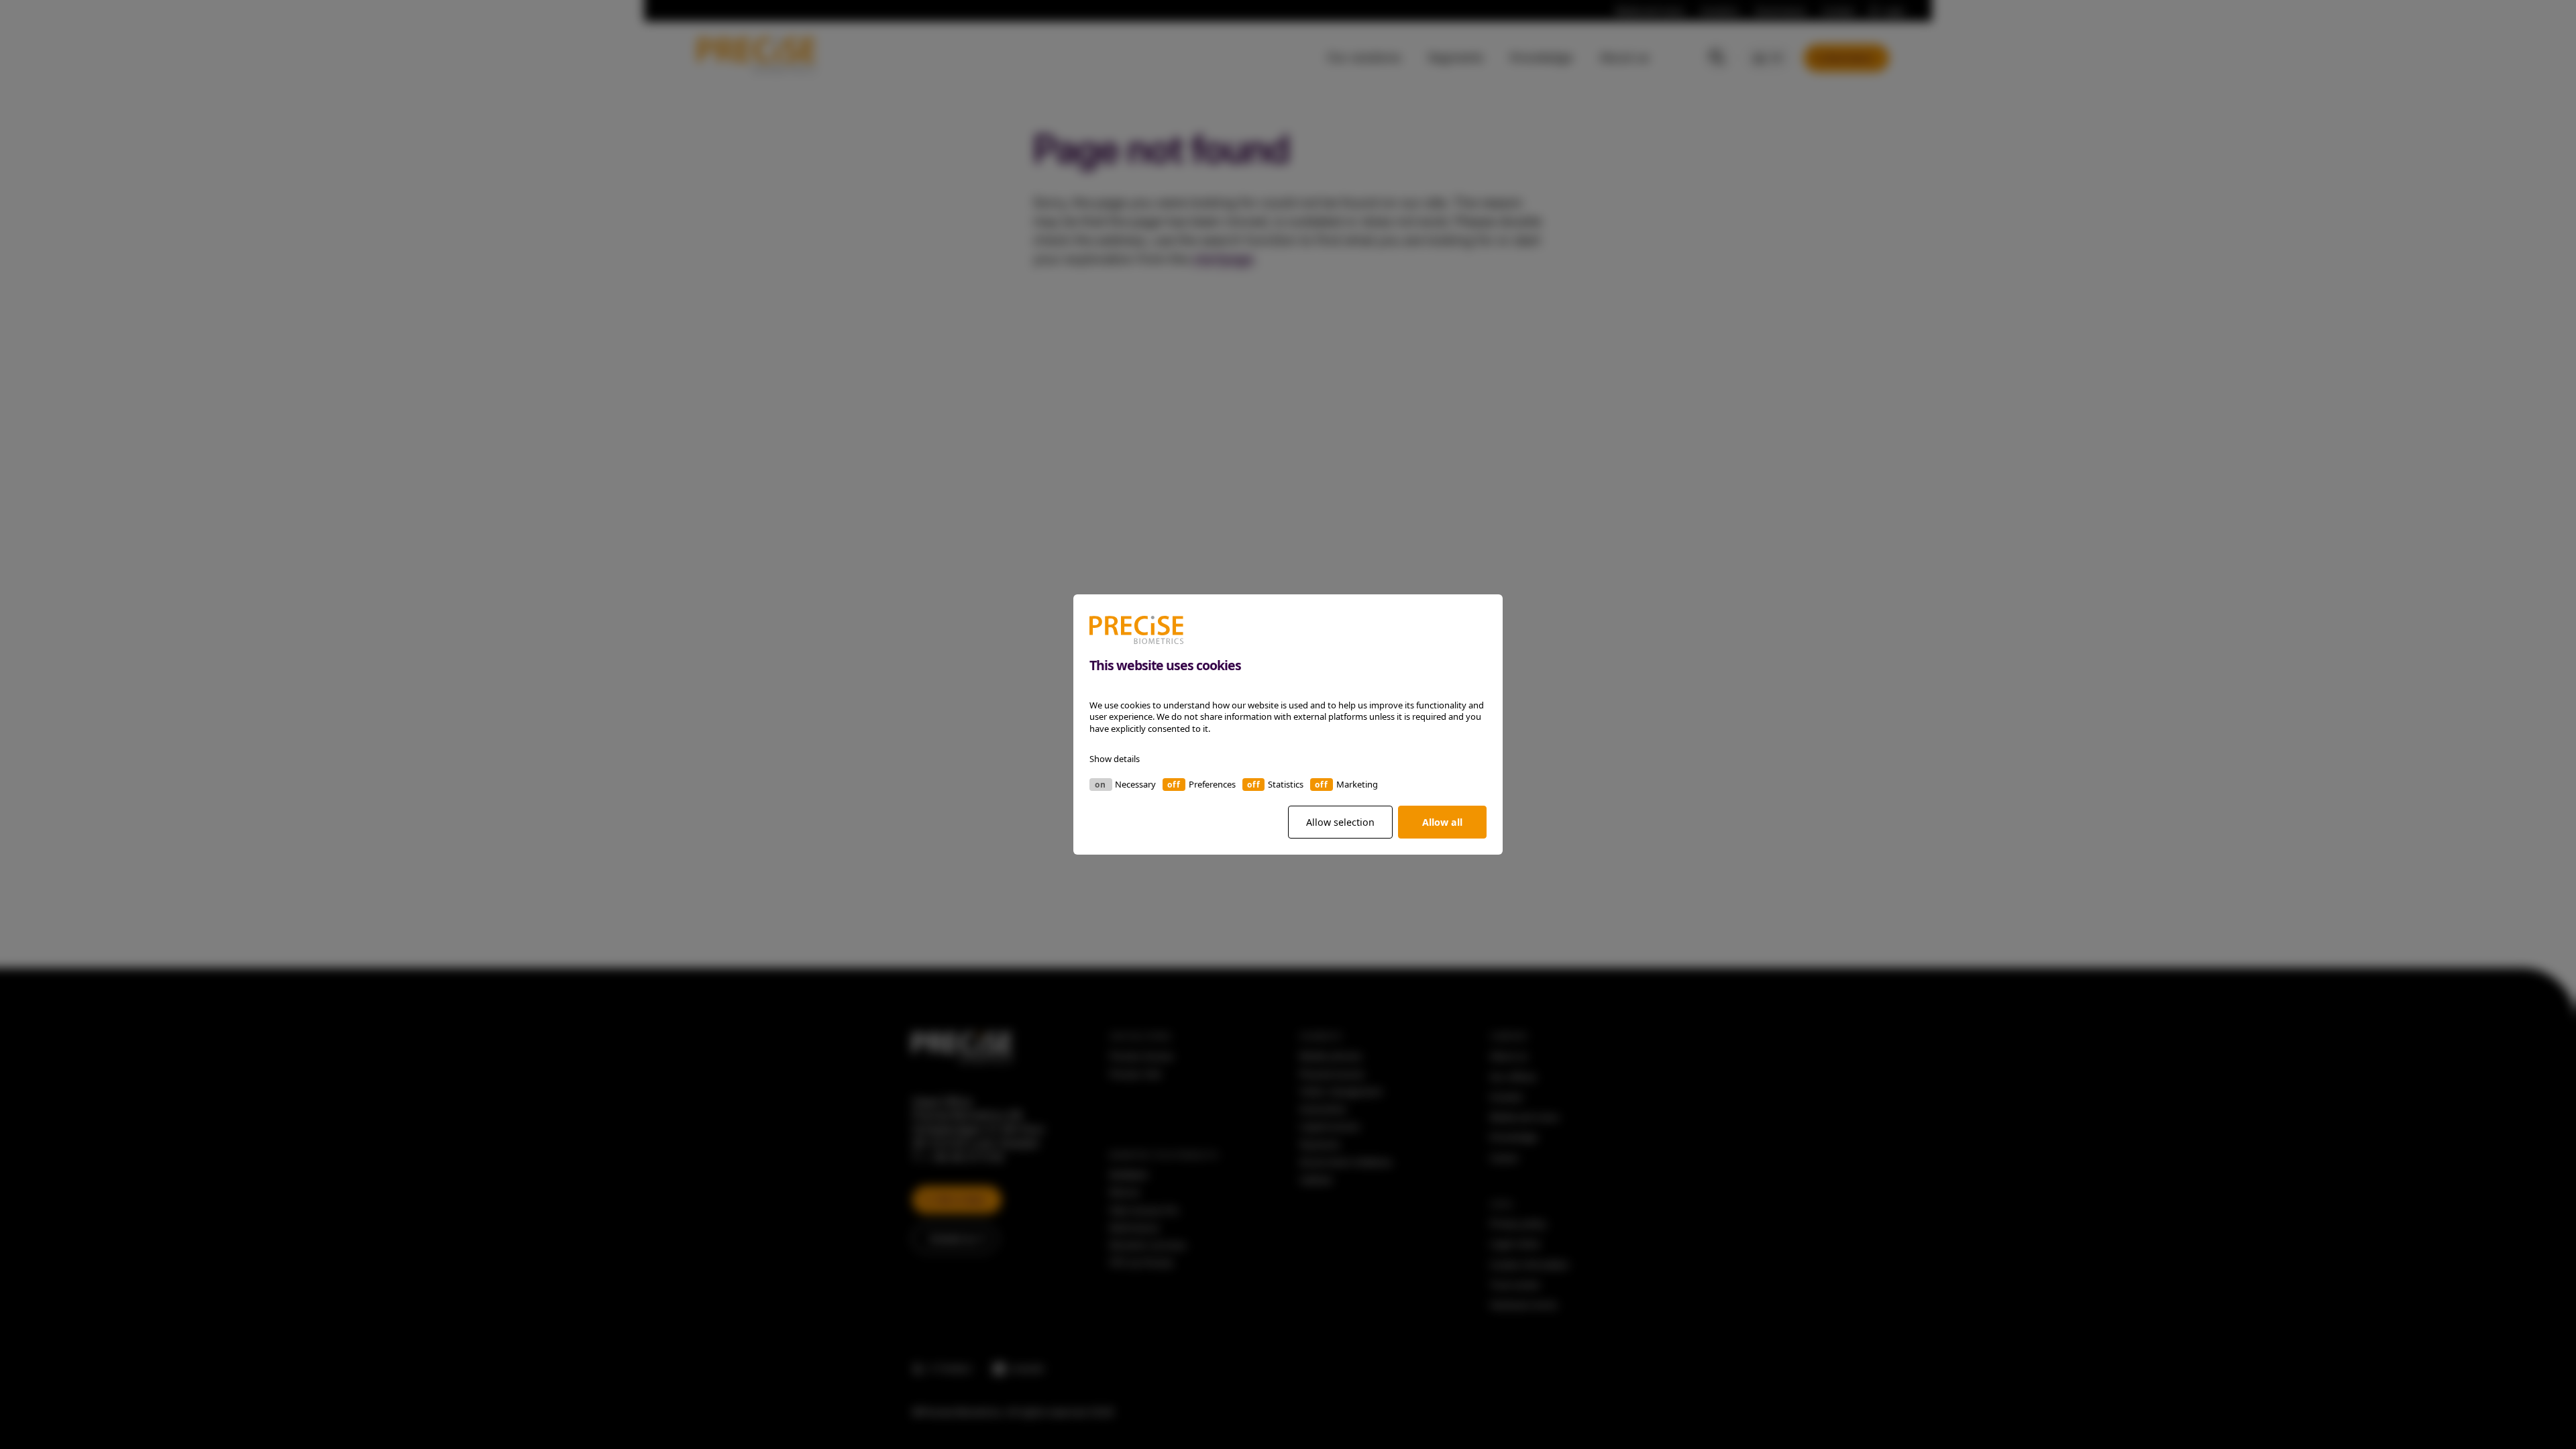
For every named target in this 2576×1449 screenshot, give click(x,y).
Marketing (1357, 784)
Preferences (1212, 784)
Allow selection (1340, 822)
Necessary (1135, 784)
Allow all (1442, 822)
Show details (1115, 759)
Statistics (1286, 784)
